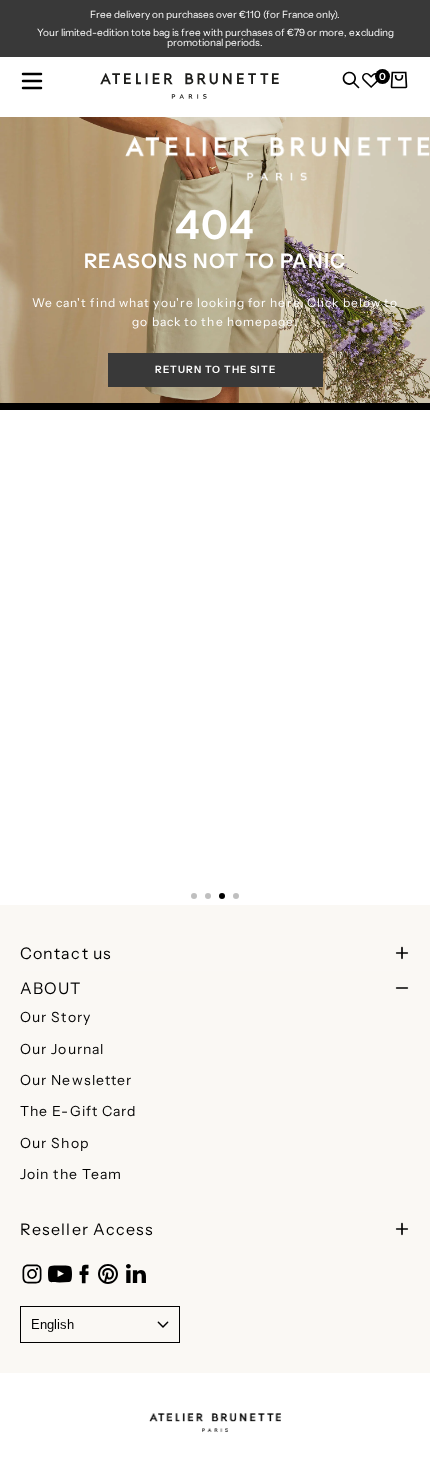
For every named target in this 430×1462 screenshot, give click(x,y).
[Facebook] (84, 1274)
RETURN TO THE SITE (215, 369)
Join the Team (71, 1174)
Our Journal (62, 1049)
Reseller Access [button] (87, 1229)
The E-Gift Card (78, 1111)
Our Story (55, 1017)
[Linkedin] (136, 1274)
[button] (32, 81)
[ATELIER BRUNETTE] (215, 1417)
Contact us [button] (66, 953)
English (52, 1324)
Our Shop (54, 1143)
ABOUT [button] (51, 988)
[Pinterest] (108, 1274)
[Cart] (399, 85)
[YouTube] (60, 1274)
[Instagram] (32, 1274)
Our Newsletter (76, 1080)
